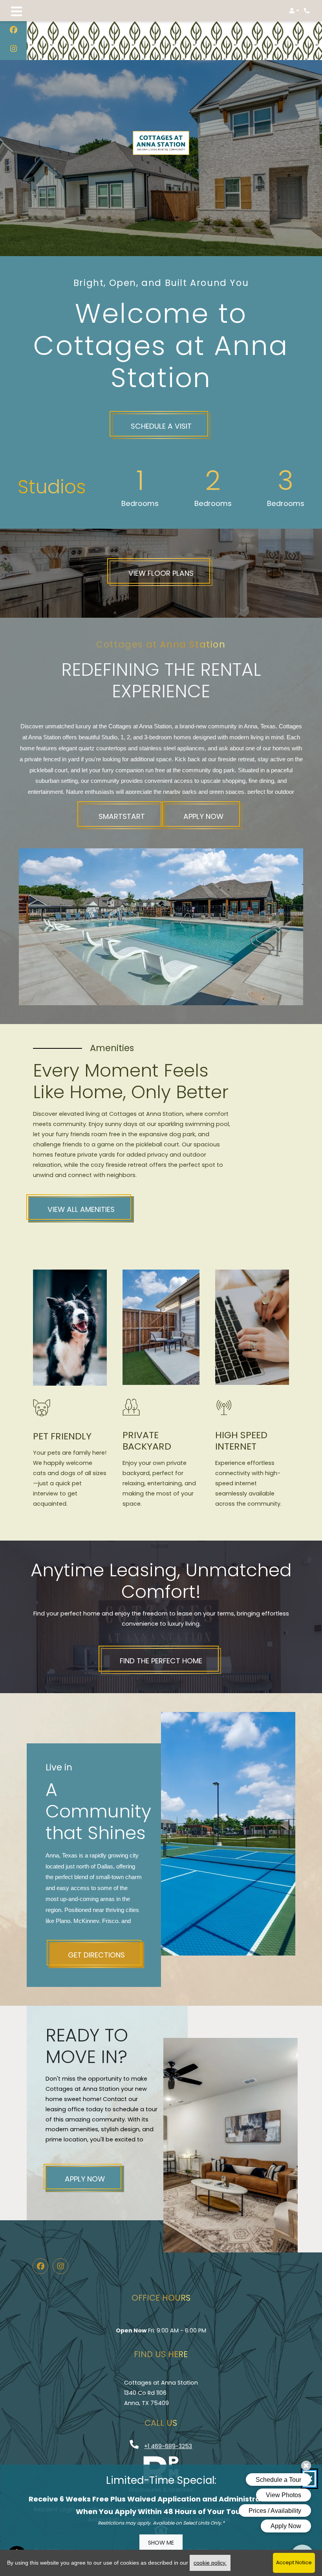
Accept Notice (294, 2562)
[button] (294, 11)
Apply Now (203, 816)
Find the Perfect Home (161, 1661)
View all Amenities (81, 1209)
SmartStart (122, 816)
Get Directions (96, 1955)
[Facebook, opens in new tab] (14, 31)
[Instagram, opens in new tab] (14, 50)
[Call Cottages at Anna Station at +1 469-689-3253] (308, 11)
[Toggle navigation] (16, 11)
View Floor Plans (161, 573)
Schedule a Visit (161, 426)
